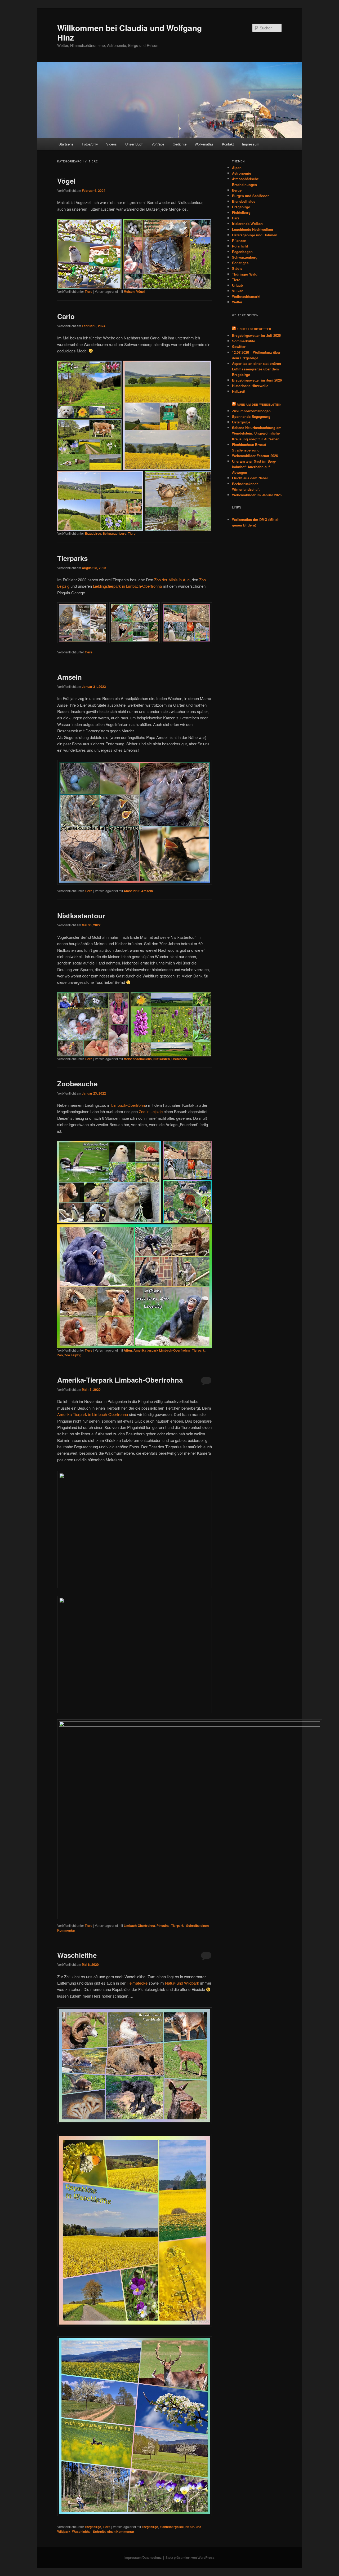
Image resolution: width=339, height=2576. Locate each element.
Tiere (89, 291)
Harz (236, 218)
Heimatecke (137, 1983)
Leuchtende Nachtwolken (253, 229)
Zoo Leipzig (73, 1355)
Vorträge (158, 144)
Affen (128, 1350)
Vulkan (238, 291)
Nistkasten (162, 1059)
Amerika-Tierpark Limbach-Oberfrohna (120, 1380)
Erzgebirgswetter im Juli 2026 (256, 335)
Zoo (60, 1355)
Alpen (237, 168)
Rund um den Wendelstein (259, 405)
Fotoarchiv (90, 144)
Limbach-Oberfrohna (139, 1926)
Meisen (129, 291)
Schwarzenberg (115, 533)
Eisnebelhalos (244, 201)
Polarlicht (240, 246)
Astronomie (242, 173)
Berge (237, 190)
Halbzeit (239, 391)
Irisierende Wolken (247, 223)
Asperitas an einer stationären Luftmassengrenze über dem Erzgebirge (257, 369)
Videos (111, 144)
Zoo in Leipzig (151, 1111)
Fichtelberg (241, 212)
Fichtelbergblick (172, 2527)
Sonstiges (240, 263)
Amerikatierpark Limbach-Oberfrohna (162, 1350)
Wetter (237, 302)
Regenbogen (242, 252)
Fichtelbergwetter (254, 329)
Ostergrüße (241, 422)
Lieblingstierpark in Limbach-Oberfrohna (127, 586)
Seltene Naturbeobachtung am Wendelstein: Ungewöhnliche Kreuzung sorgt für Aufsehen (257, 433)
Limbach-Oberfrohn (128, 1105)
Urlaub (237, 285)
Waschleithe (77, 1955)
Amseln (70, 677)
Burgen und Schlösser (250, 196)
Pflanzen (239, 240)
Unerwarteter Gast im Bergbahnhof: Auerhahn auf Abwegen (254, 467)
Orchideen (179, 1059)
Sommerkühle (244, 341)
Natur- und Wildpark (182, 1983)
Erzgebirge (93, 533)
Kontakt (228, 144)
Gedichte (180, 144)
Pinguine (163, 1926)
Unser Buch (134, 144)
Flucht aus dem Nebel (250, 478)
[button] (89, 254)
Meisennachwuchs (138, 1059)
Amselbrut (132, 891)
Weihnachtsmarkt (246, 296)
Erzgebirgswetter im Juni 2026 (257, 380)
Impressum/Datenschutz (143, 2557)
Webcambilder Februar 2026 (255, 456)
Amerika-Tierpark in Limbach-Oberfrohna (93, 1414)
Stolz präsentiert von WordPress (190, 2557)
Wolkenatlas (204, 144)
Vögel (66, 181)
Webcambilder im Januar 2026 (257, 495)
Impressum (251, 144)
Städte (237, 268)
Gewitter (239, 346)
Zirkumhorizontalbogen (251, 411)
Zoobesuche (77, 1084)
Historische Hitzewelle (250, 386)
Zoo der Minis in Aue (172, 580)
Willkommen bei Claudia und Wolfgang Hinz (130, 32)
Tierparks (72, 558)
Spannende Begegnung (251, 416)
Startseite (66, 144)
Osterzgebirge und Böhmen (255, 235)
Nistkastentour (81, 916)
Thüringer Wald (245, 274)
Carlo (66, 316)
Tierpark (198, 1350)
